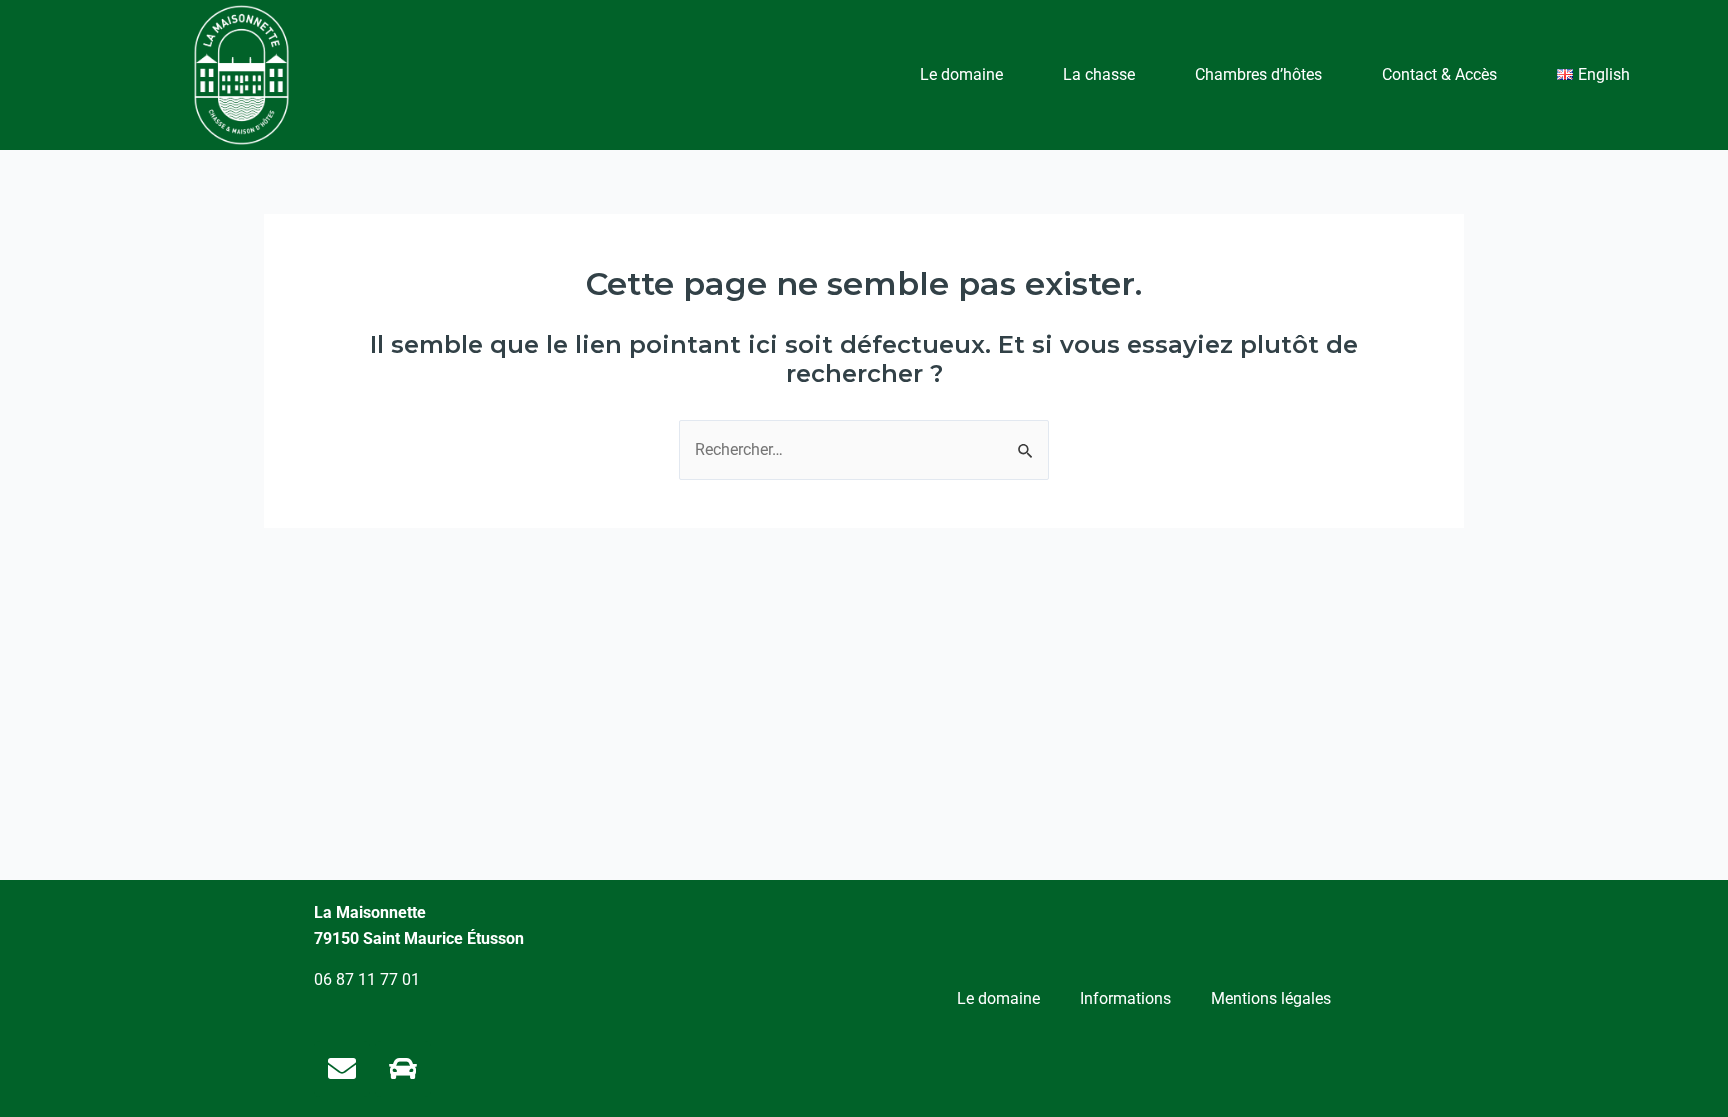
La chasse (1099, 74)
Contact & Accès (1439, 74)
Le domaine (961, 74)
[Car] (403, 1069)
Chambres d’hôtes (1258, 74)
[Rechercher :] (864, 449)
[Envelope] (342, 1069)
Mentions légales (1271, 998)
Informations (1125, 998)
